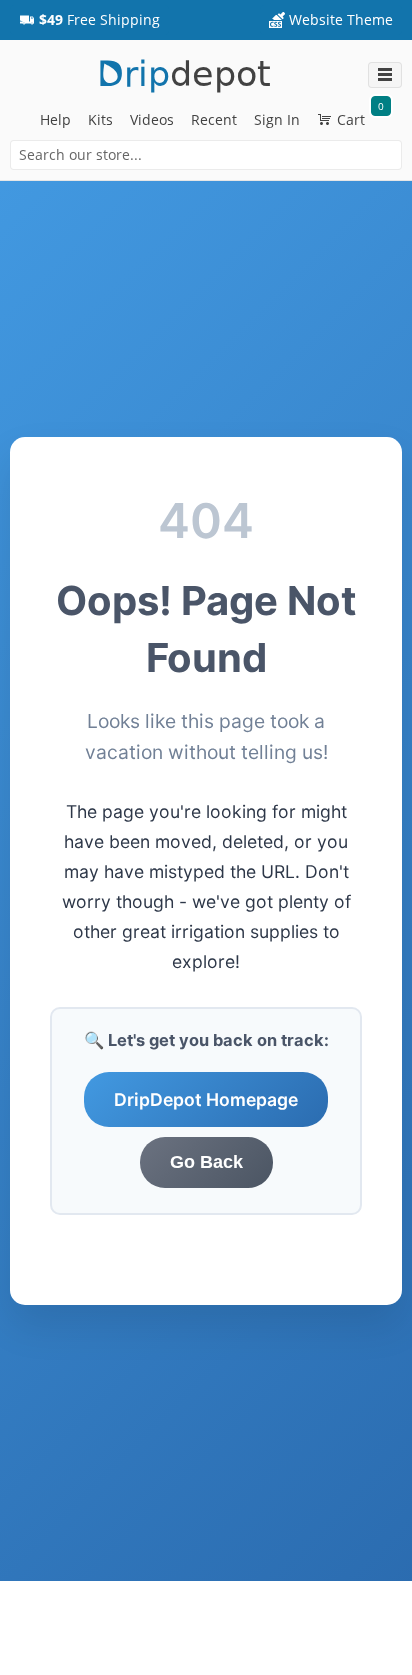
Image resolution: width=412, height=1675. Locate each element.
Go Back (206, 1162)
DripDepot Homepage (206, 1099)
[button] (89, 20)
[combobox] (206, 155)
